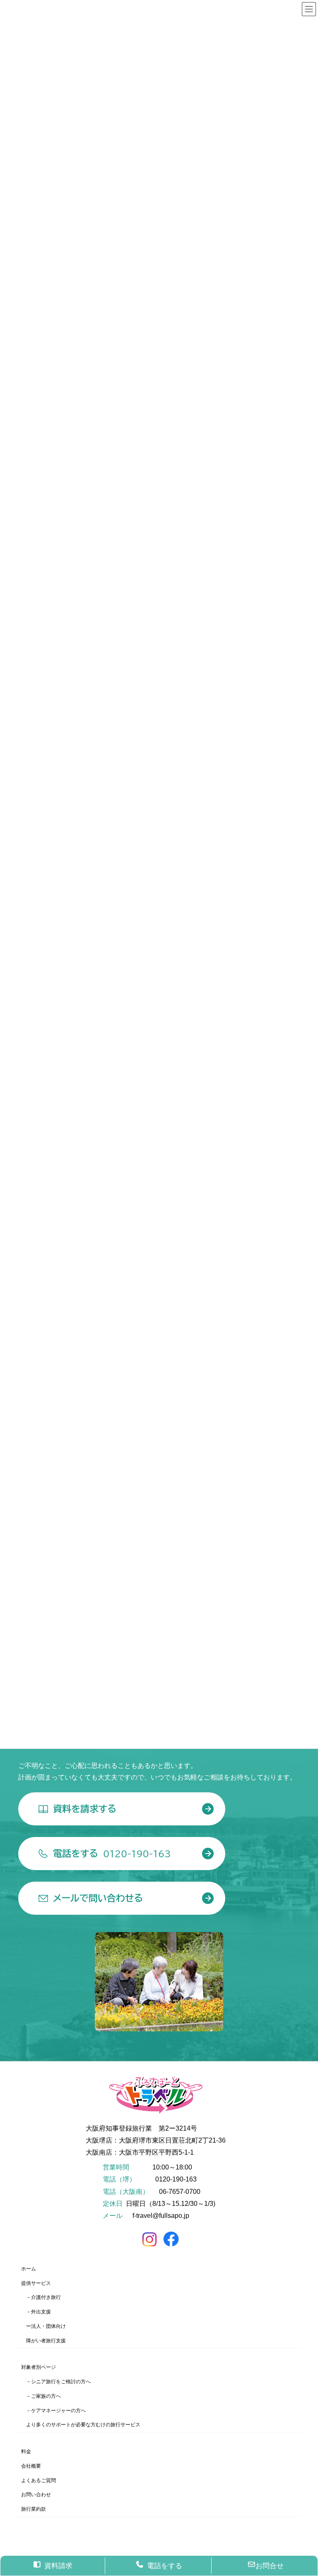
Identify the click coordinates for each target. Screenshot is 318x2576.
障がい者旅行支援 (46, 2341)
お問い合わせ (36, 2495)
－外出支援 (39, 2312)
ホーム (29, 2269)
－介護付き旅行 (43, 2298)
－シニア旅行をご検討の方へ (58, 2382)
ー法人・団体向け (46, 2326)
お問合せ (270, 2566)
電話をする (165, 2566)
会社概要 (31, 2466)
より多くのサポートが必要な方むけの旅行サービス (83, 2425)
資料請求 (58, 2566)
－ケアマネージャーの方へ (56, 2411)
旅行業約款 (34, 2509)
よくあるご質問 (39, 2480)
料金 (26, 2452)
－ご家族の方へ (43, 2396)
